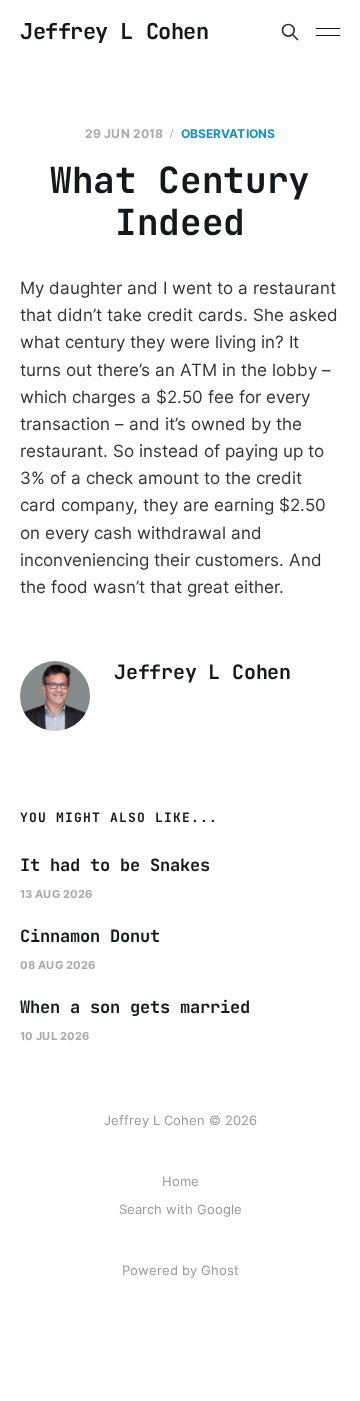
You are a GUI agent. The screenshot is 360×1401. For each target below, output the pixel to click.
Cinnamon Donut (90, 936)
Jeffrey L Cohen (114, 32)
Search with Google (180, 1209)
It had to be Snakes (115, 865)
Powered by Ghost (180, 1270)
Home (180, 1181)
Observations (228, 133)
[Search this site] (290, 32)
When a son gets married (135, 1007)
